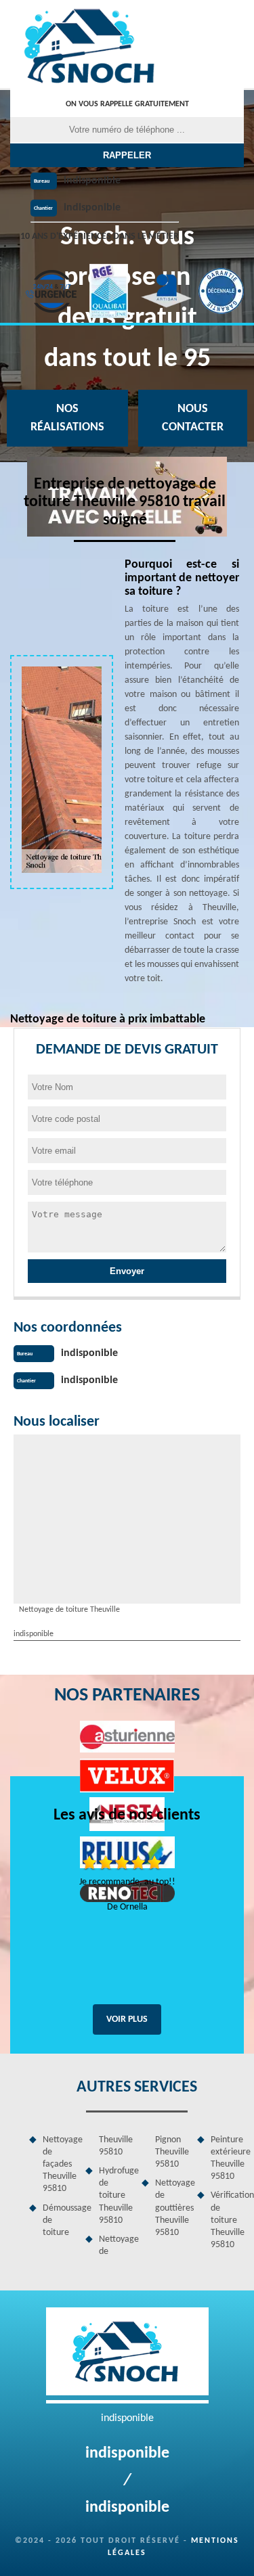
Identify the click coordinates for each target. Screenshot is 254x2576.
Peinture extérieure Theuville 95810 (227, 2159)
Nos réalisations (67, 418)
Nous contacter (193, 418)
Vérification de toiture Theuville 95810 (227, 2220)
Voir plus (127, 2019)
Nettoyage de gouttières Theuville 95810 (172, 2208)
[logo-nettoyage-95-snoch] (91, 44)
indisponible (92, 181)
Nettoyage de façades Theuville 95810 (59, 2165)
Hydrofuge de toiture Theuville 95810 (115, 2196)
